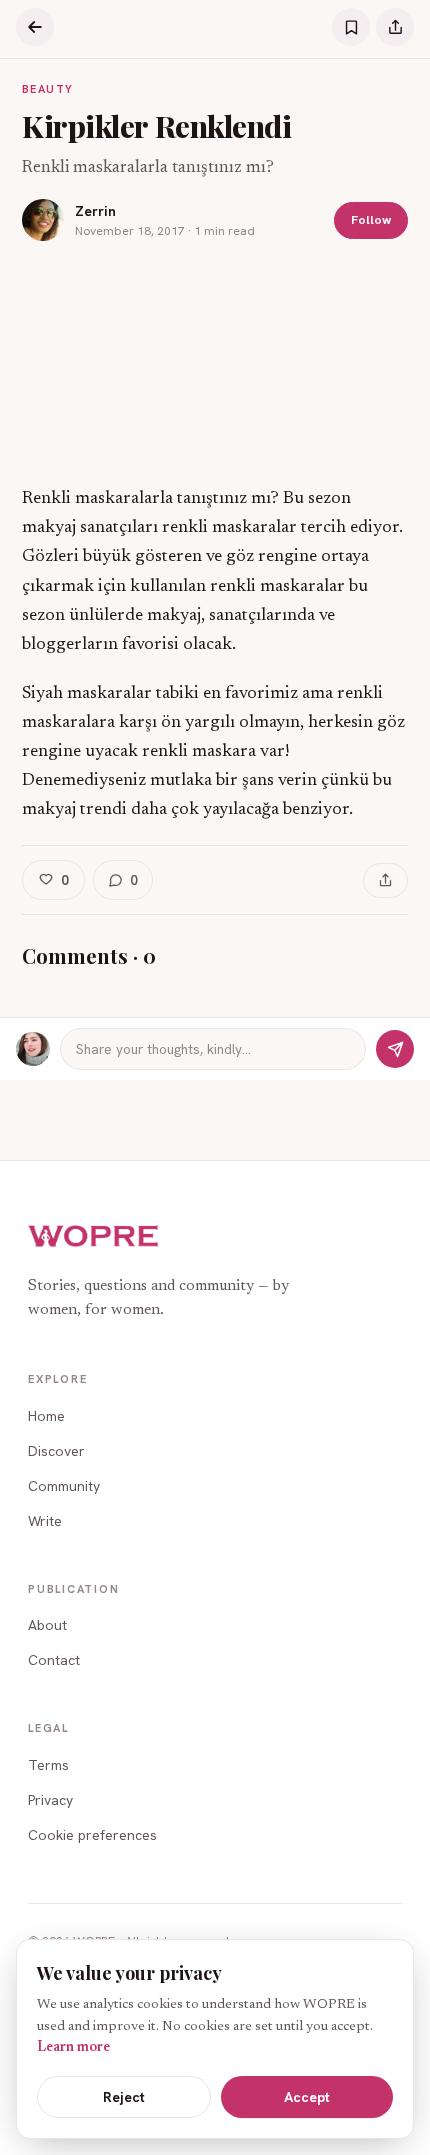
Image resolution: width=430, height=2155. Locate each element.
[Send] (395, 1049)
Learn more (73, 2048)
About (47, 1625)
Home (46, 1416)
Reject (124, 2097)
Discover (56, 1451)
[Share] (395, 27)
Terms (48, 1765)
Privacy (50, 1800)
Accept (307, 2097)
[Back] (35, 27)
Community (64, 1486)
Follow (371, 219)
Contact (54, 1660)
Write (45, 1521)
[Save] (351, 27)
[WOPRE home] (94, 1236)
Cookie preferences (92, 1835)
